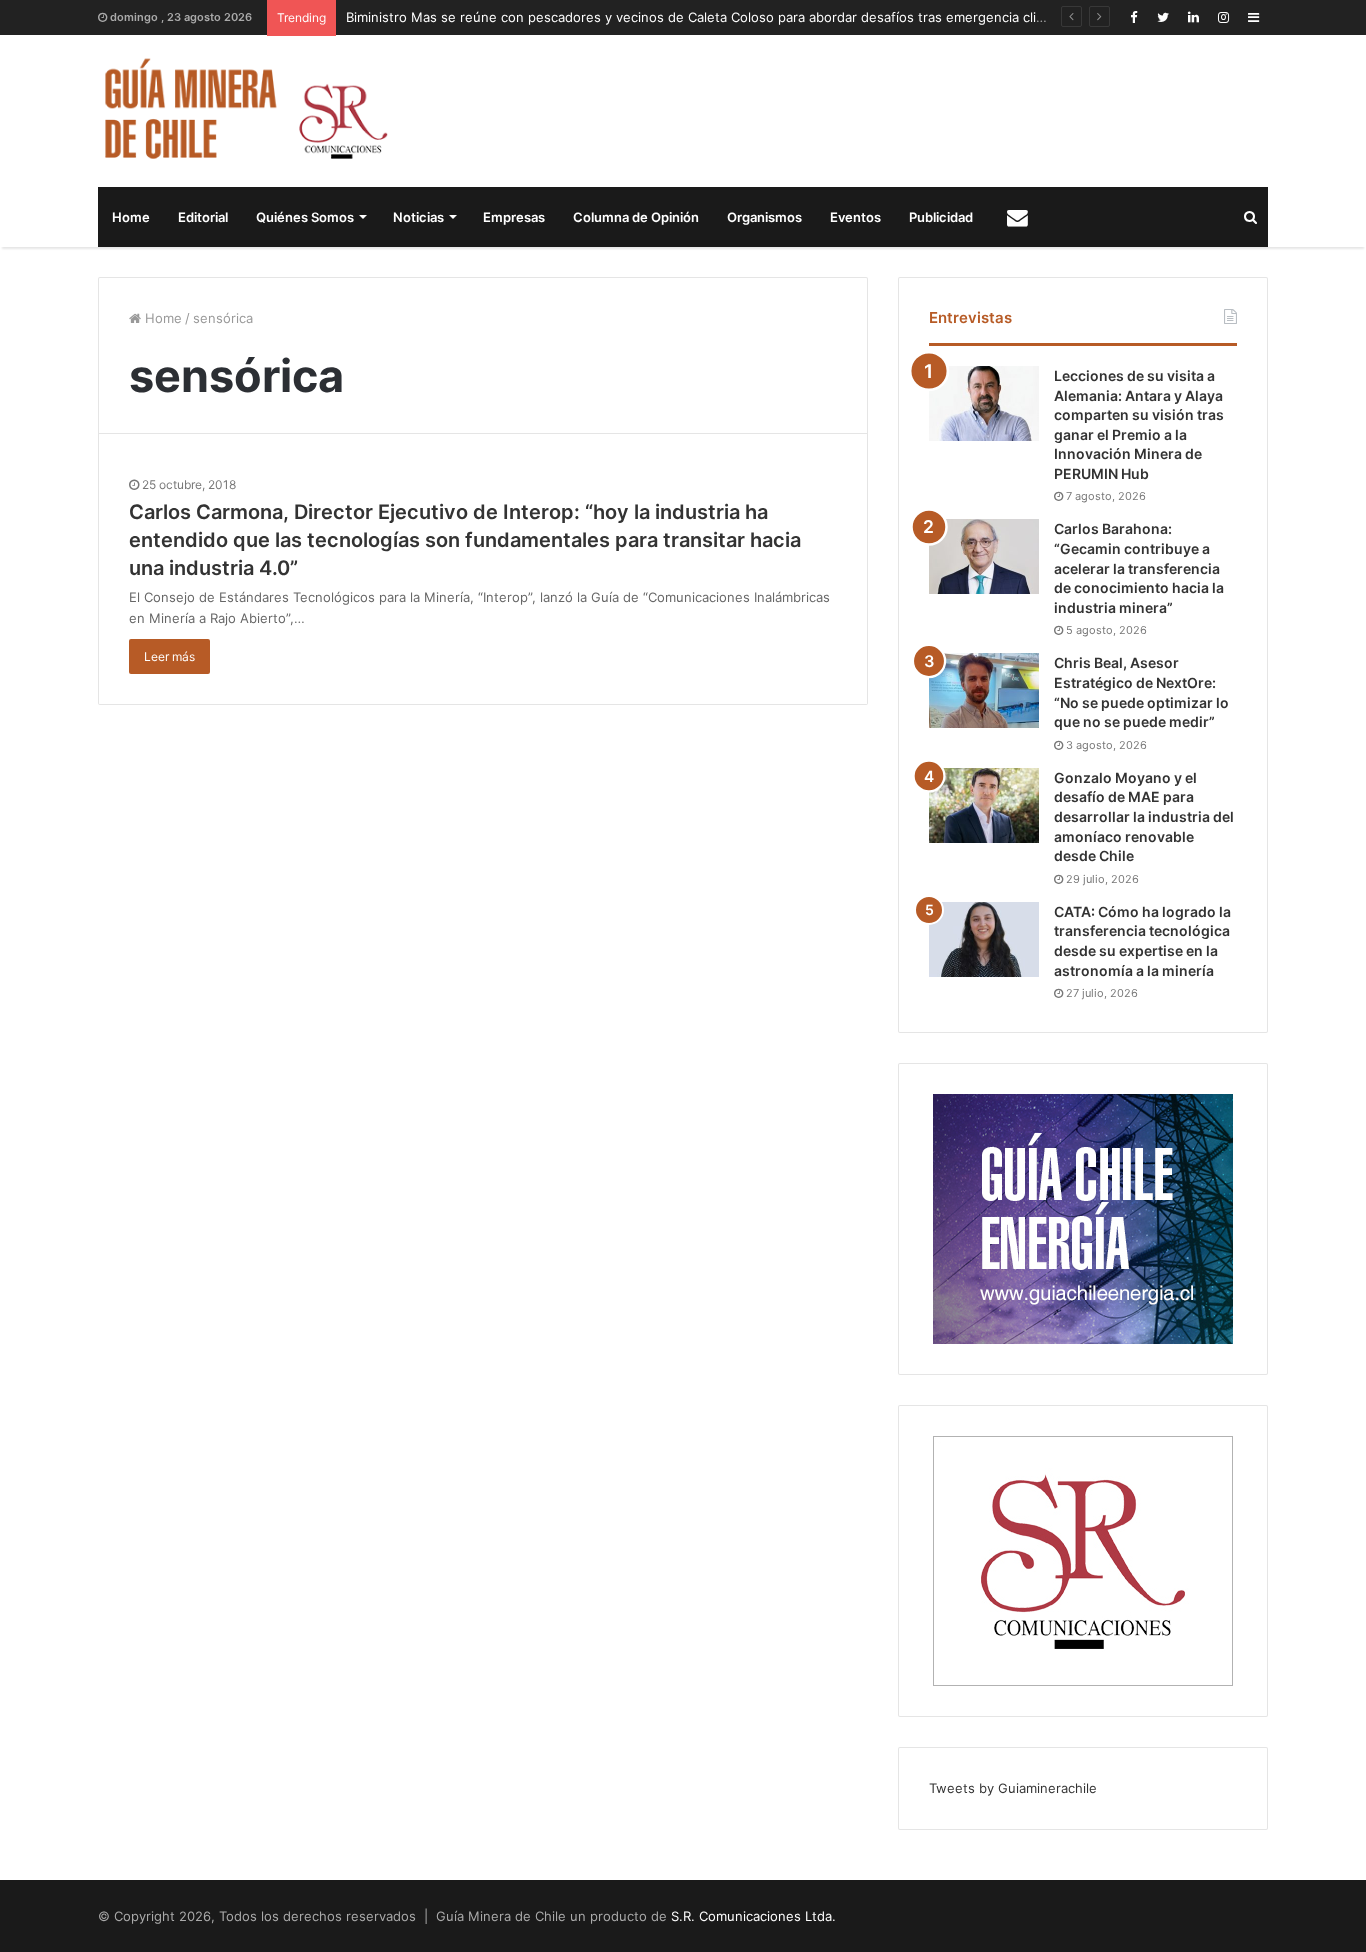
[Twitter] (1163, 17)
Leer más (169, 656)
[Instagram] (1223, 17)
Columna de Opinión (636, 217)
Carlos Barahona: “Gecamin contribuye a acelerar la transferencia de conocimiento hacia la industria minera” (1139, 567)
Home (131, 217)
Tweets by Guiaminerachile (1013, 1788)
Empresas (514, 217)
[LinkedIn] (1193, 17)
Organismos (764, 217)
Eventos (855, 217)
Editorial (203, 217)
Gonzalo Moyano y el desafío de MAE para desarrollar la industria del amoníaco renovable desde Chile (1144, 816)
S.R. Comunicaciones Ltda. (753, 1916)
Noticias (418, 217)
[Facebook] (1133, 17)
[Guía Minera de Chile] (243, 111)
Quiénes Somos (305, 217)
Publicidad (941, 217)
